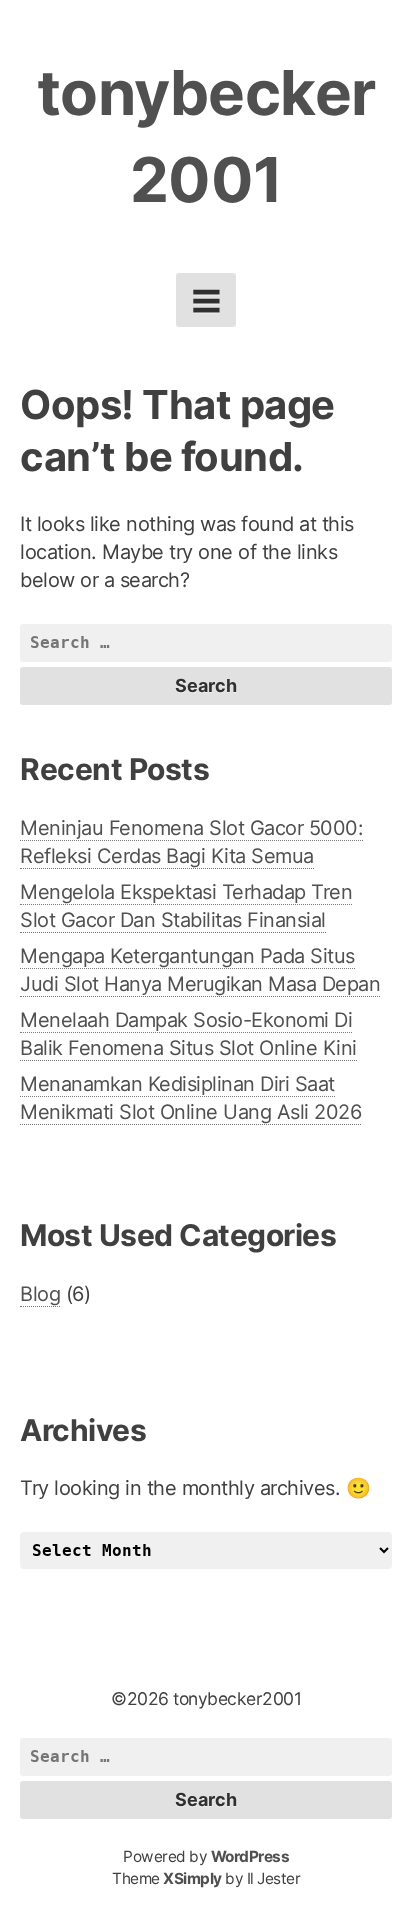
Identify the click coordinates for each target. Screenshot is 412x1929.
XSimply (192, 1878)
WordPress (250, 1856)
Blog (40, 1294)
